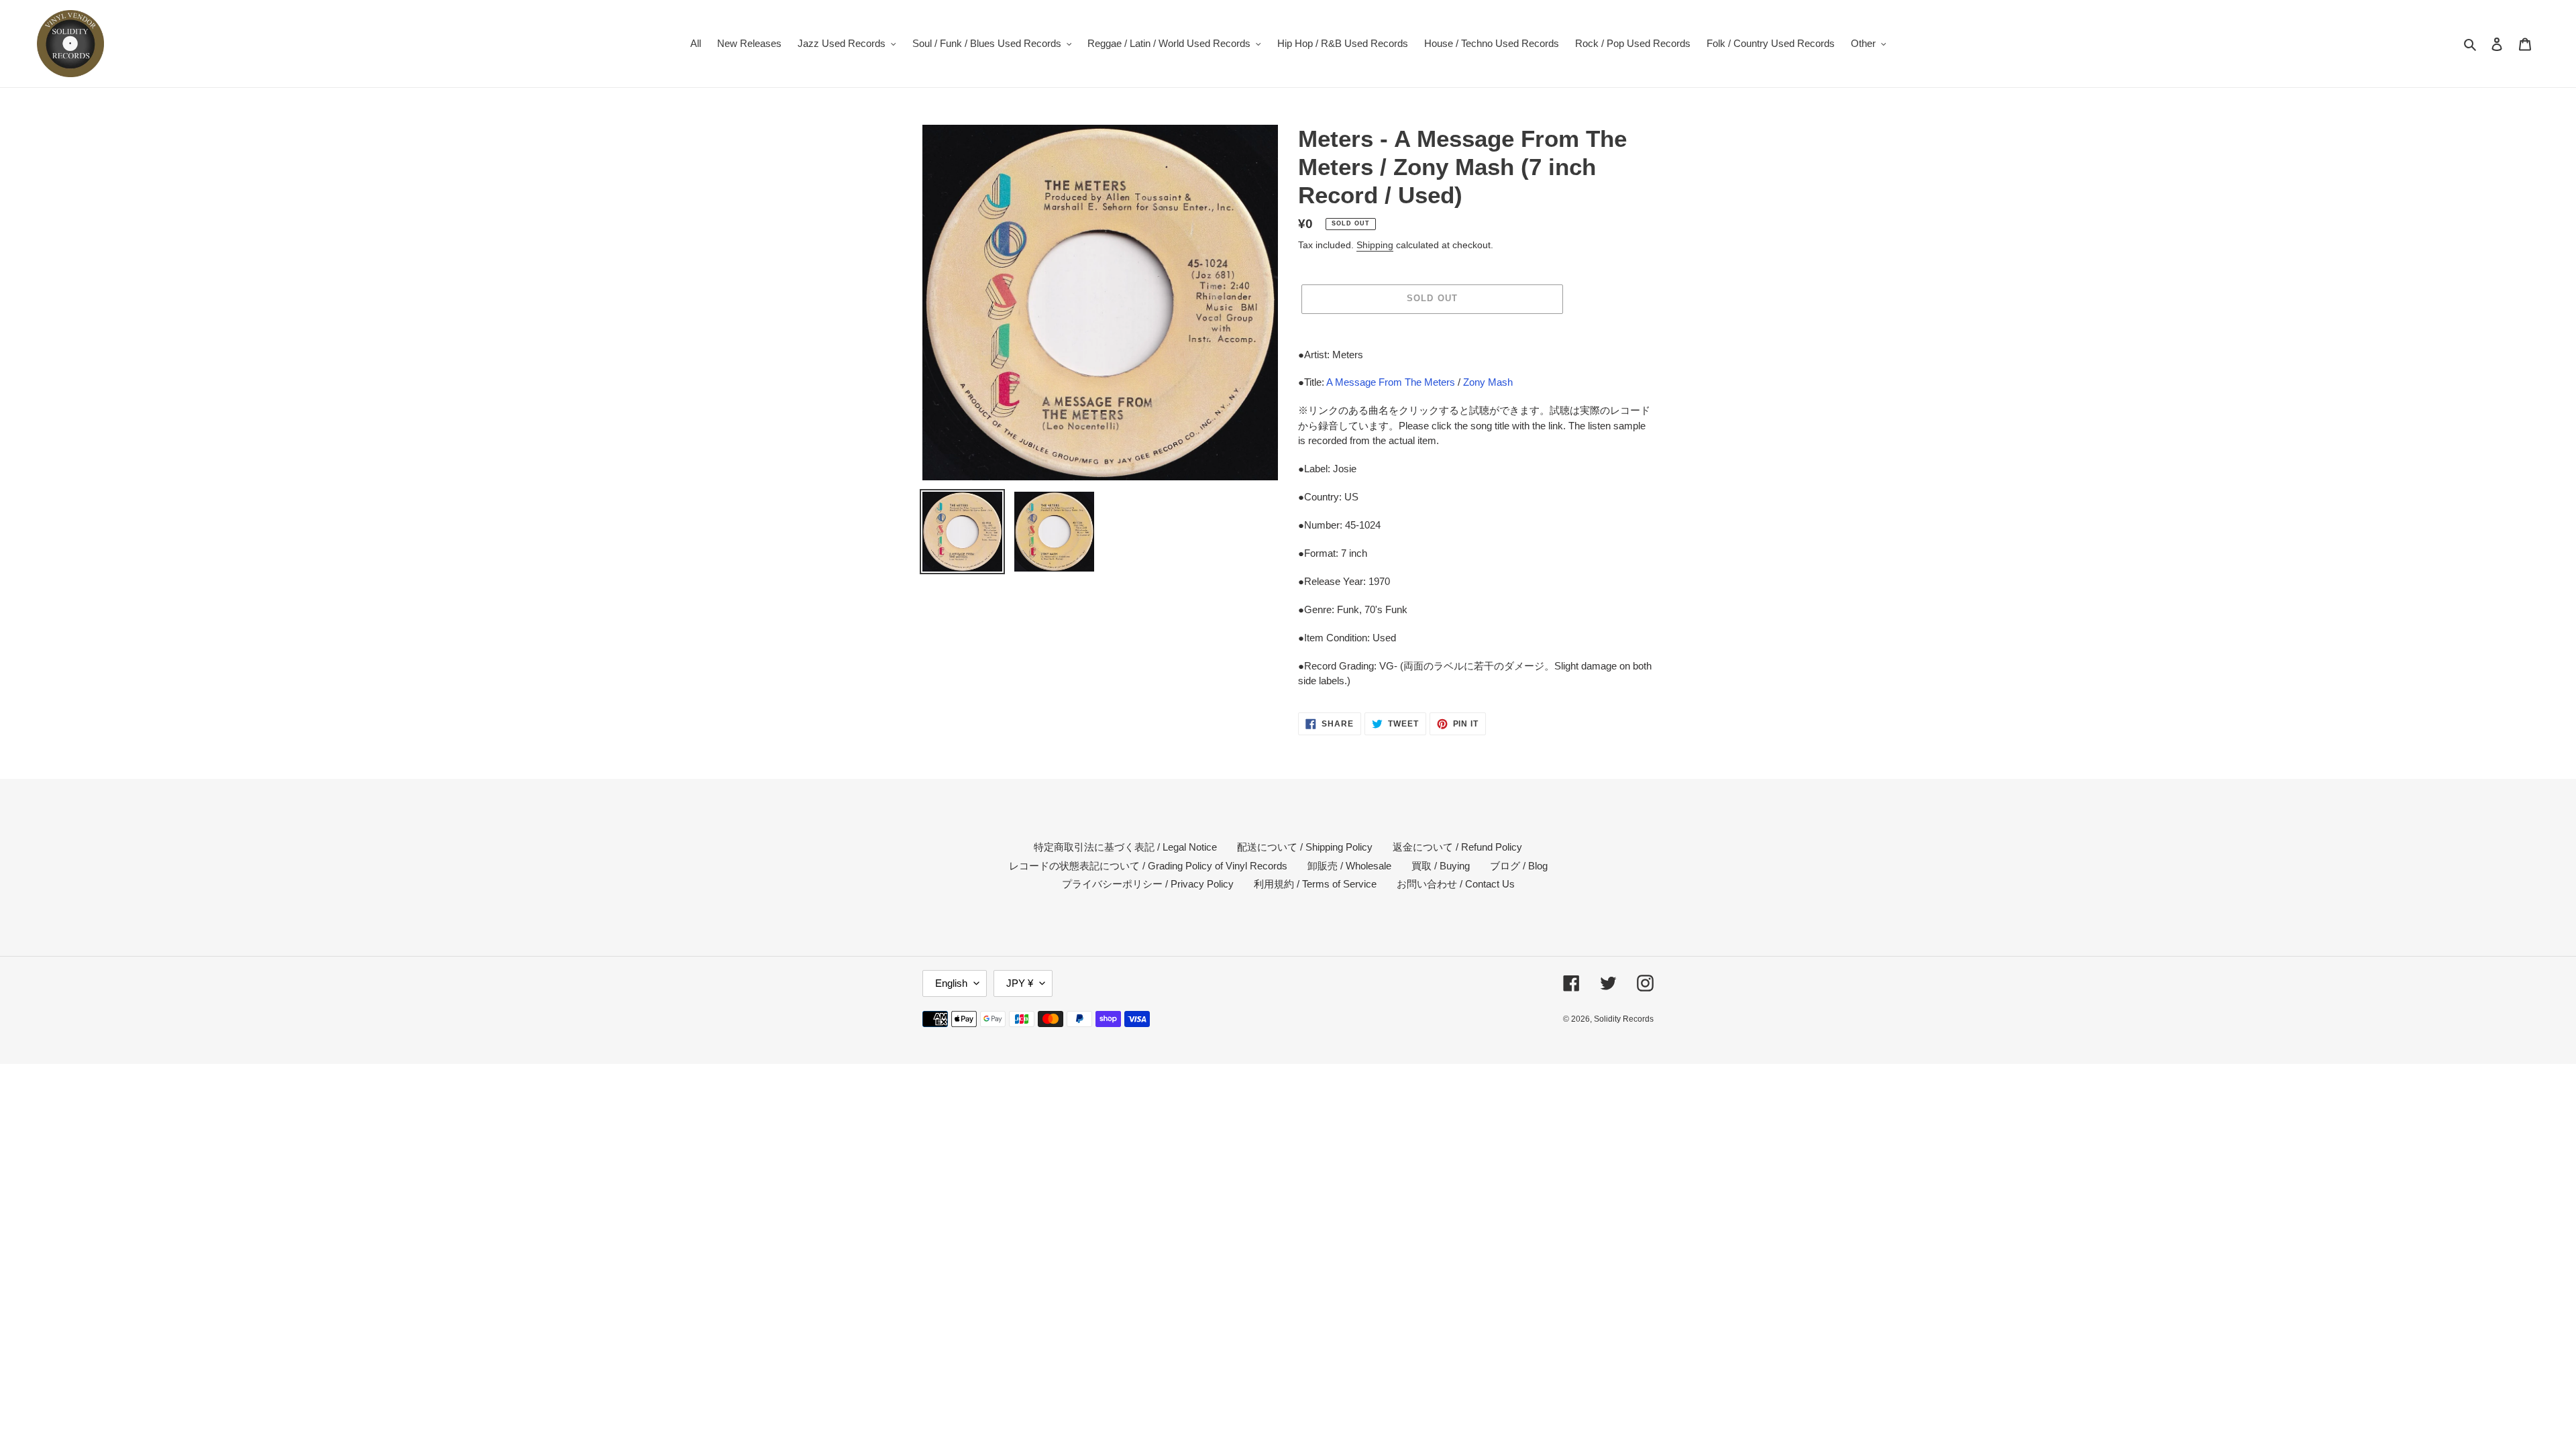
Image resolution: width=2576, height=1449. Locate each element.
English (951, 983)
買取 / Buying (1441, 866)
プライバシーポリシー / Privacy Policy (1148, 884)
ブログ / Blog (1519, 866)
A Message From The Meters (1391, 382)
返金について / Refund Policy (1457, 847)
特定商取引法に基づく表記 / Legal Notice (1125, 847)
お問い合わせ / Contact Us (1456, 884)
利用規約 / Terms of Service (1315, 884)
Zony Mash (1488, 382)
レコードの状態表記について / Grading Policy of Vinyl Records (1148, 866)
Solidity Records (1624, 1019)
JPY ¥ (1020, 983)
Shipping (1375, 245)
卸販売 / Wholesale (1349, 866)
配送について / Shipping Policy (1305, 847)
